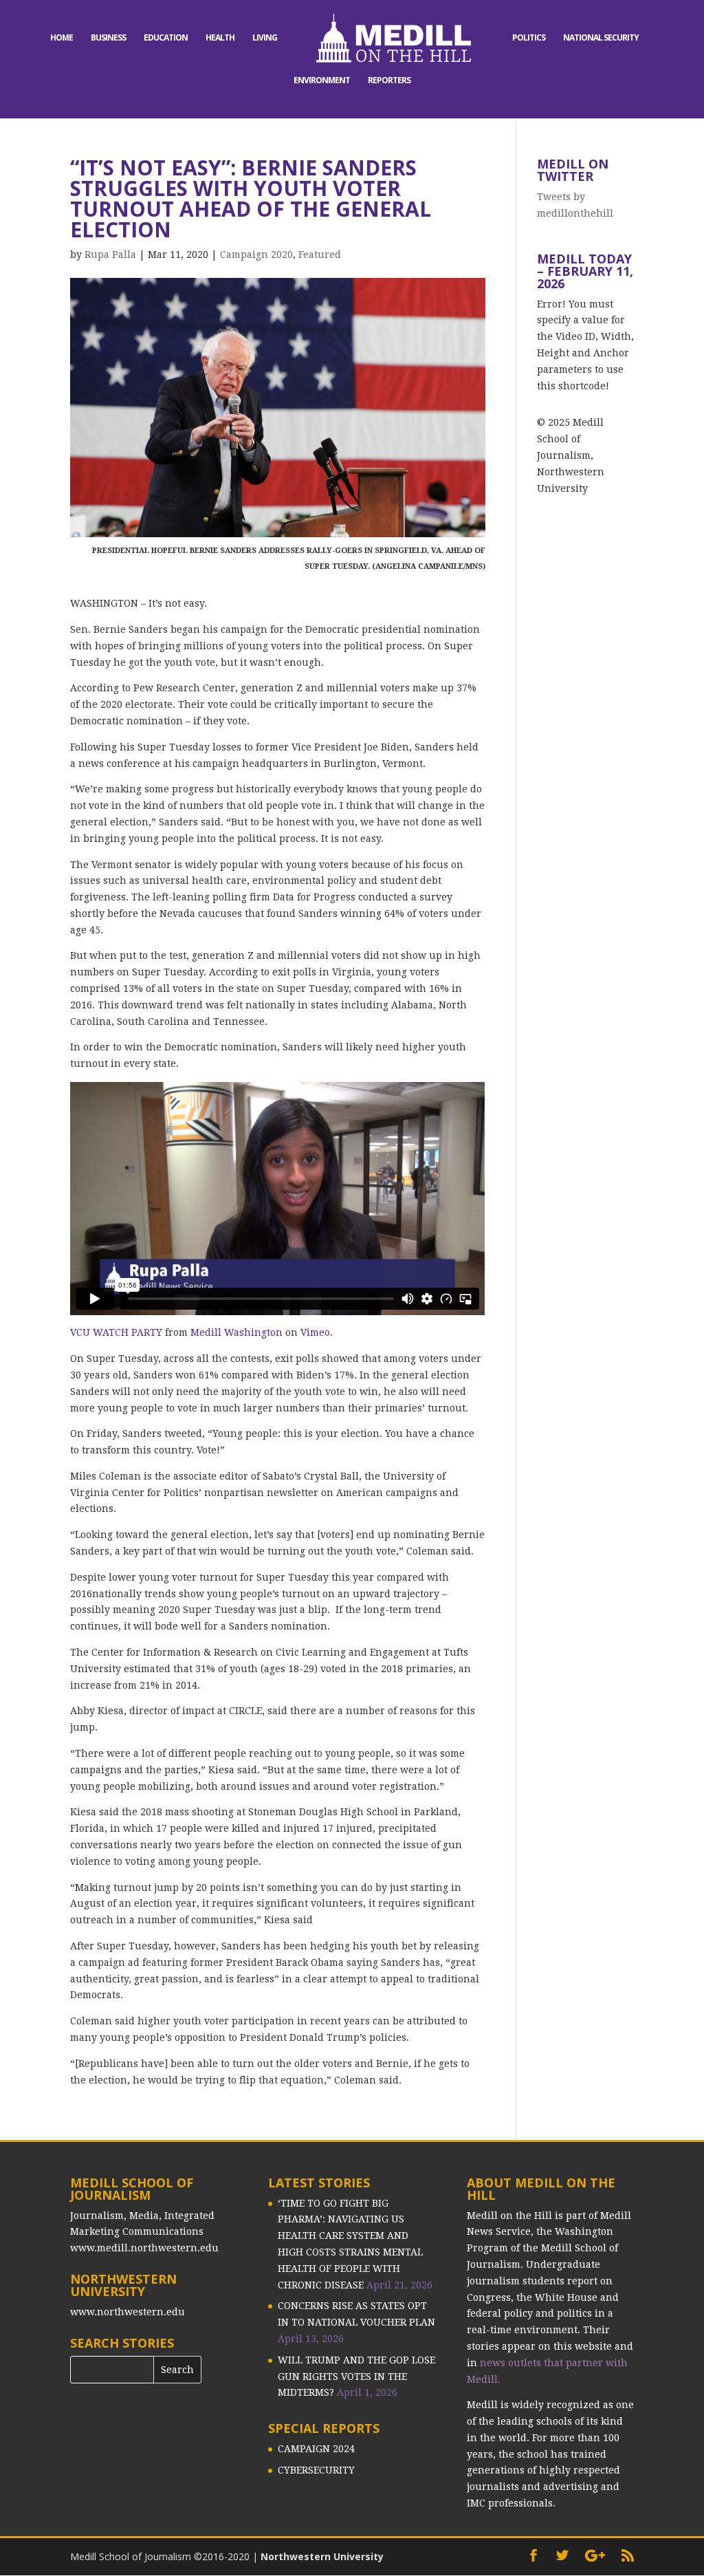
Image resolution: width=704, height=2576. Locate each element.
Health (220, 38)
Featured (320, 255)
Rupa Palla (110, 255)
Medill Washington (236, 1332)
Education (166, 38)
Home (62, 38)
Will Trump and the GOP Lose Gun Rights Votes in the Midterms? (356, 2377)
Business (108, 38)
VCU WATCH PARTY (116, 1332)
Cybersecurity (316, 2470)
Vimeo (315, 1332)
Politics (529, 38)
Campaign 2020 (256, 255)
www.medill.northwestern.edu (144, 2248)
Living (265, 38)
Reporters (389, 81)
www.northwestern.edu (128, 2312)
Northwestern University (322, 2556)
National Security (601, 38)
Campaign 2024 (316, 2449)
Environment (322, 81)
